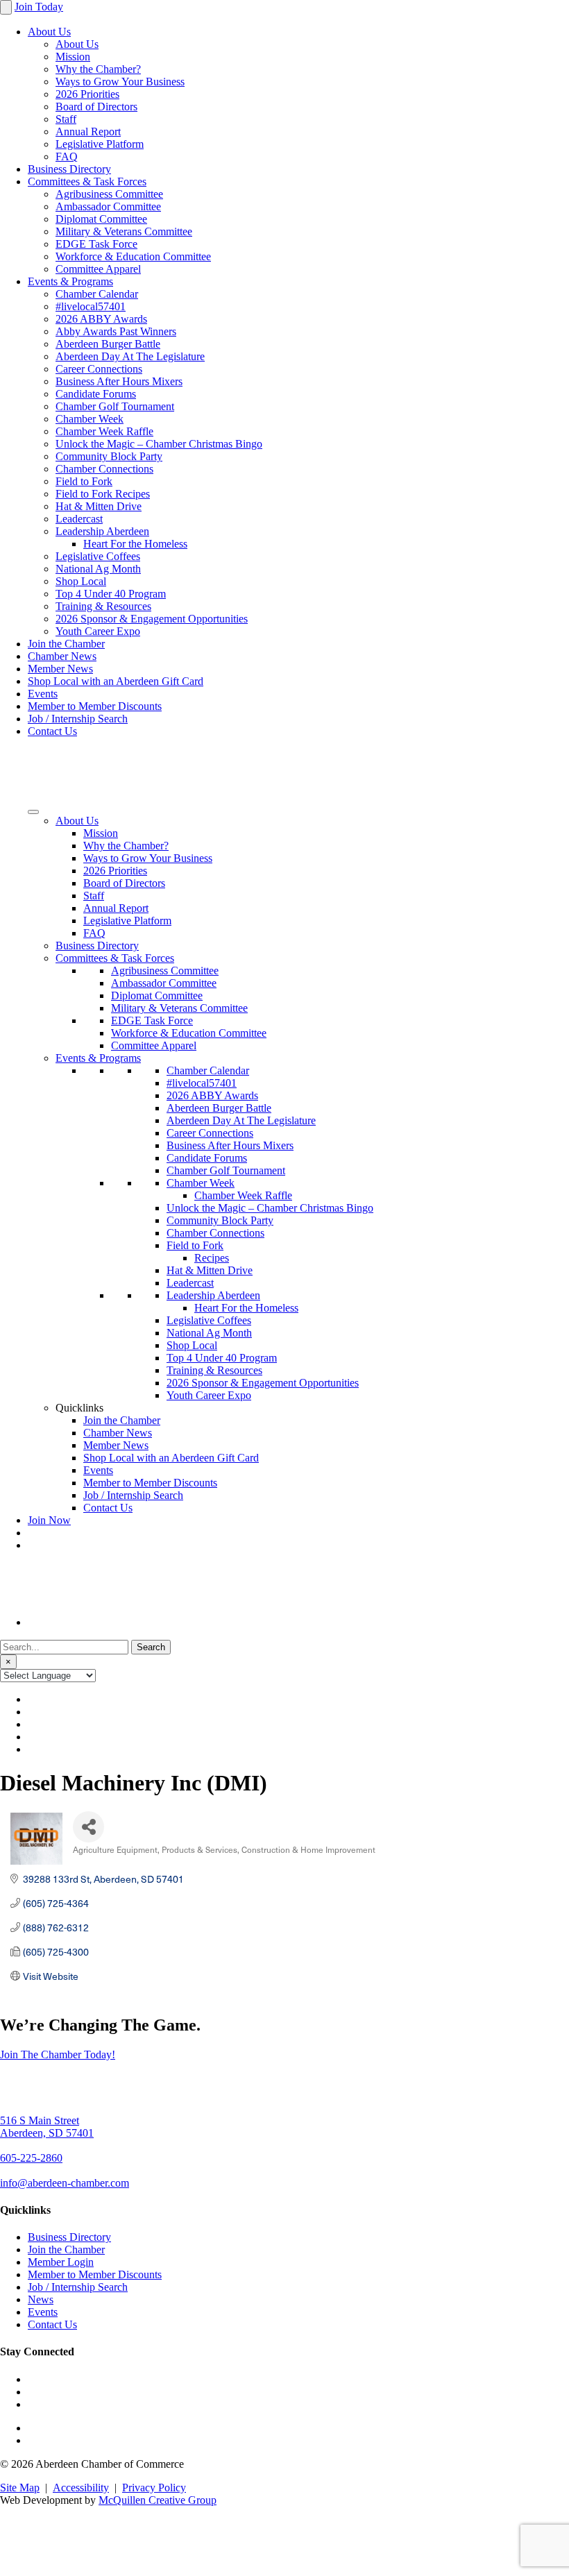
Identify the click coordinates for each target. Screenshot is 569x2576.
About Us (49, 32)
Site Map (20, 2488)
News (41, 2299)
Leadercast (79, 519)
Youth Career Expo (98, 631)
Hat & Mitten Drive (99, 506)
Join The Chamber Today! (58, 2054)
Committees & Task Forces (87, 181)
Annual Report (88, 132)
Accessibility (81, 2488)
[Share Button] (88, 1827)
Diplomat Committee (101, 219)
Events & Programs (70, 281)
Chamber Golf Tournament (115, 406)
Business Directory (69, 169)
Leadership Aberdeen (102, 531)
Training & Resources (103, 606)
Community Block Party (109, 456)
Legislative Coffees (98, 556)
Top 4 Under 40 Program (111, 594)
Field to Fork (84, 481)
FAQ (67, 156)
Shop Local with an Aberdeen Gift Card (116, 681)
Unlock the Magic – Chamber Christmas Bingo (159, 444)
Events (43, 694)
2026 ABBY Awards (101, 319)
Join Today (39, 7)
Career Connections (99, 369)
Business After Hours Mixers (119, 381)
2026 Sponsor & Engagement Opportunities (152, 619)
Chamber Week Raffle (104, 431)
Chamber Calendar (97, 294)
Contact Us (52, 731)
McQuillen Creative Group (158, 2500)
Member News (60, 669)
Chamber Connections (104, 469)
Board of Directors (96, 107)
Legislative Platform (100, 144)
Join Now (49, 1520)
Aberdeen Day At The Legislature (130, 356)
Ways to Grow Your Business (120, 82)
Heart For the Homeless (135, 544)
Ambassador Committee (108, 206)
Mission (73, 57)
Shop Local (81, 581)
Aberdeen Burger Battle (108, 344)
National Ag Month (98, 569)
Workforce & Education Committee (133, 256)
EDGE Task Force (96, 244)
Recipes (212, 1258)
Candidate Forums (96, 394)
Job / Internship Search (78, 719)
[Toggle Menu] (33, 812)
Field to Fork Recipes (103, 494)
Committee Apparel (98, 269)
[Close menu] (6, 7)
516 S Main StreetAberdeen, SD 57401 (47, 2127)
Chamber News (62, 656)
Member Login (61, 2262)
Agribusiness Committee (109, 194)
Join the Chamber (66, 644)
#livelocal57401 (91, 306)
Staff (66, 119)
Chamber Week (90, 419)
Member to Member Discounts (95, 706)
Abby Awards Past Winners (116, 331)
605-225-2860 (31, 2158)
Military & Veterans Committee (124, 231)
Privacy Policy (154, 2488)
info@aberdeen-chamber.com (65, 2183)
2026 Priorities (87, 94)
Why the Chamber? (98, 69)
